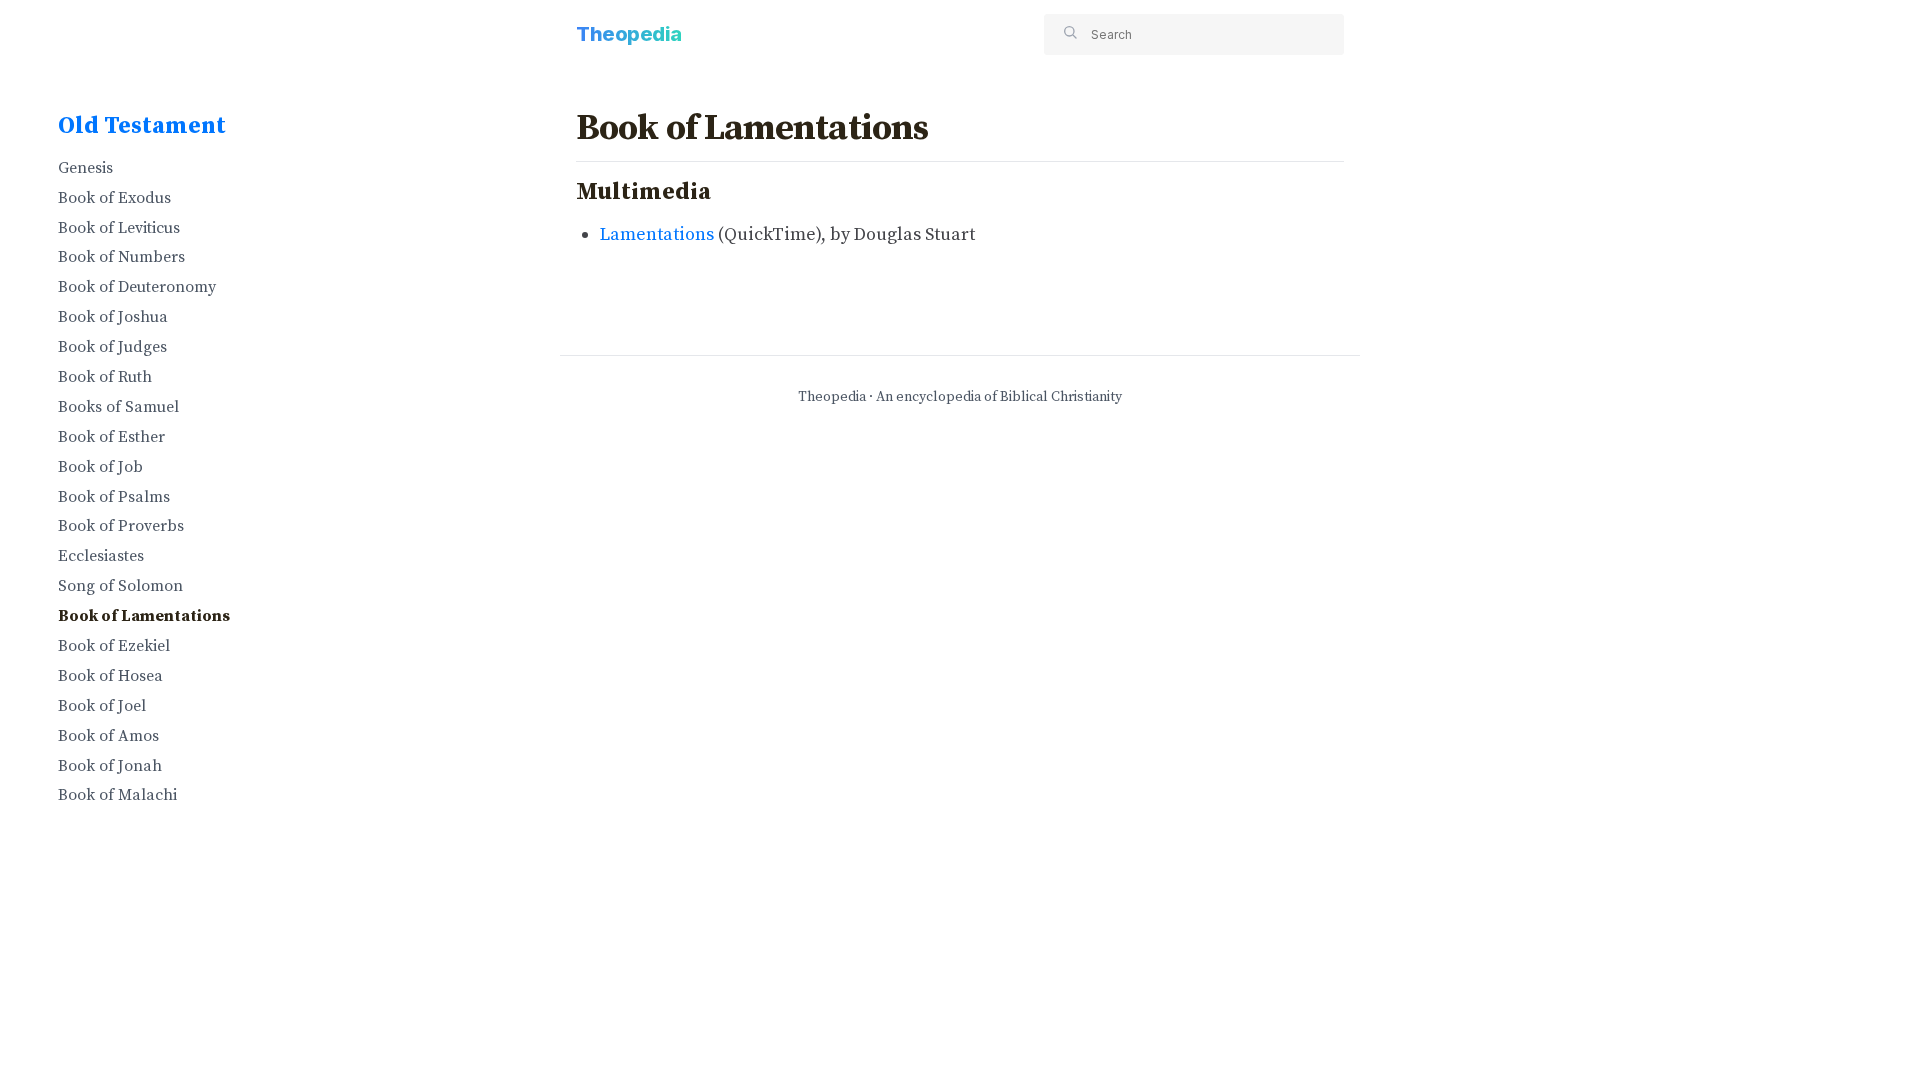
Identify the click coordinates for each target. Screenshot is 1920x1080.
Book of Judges (112, 347)
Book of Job (100, 467)
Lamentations (657, 234)
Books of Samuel (118, 407)
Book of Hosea (110, 676)
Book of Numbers (121, 257)
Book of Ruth (105, 377)
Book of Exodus (114, 198)
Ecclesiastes (101, 556)
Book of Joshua (113, 317)
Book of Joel (102, 706)
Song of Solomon (120, 586)
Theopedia (629, 34)
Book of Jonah (110, 766)
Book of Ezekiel (114, 646)
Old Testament (142, 126)
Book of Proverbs (121, 526)
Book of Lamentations (144, 616)
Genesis (85, 168)
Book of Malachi (117, 795)
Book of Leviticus (119, 228)
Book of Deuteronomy (137, 287)
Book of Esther (111, 437)
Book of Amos (108, 736)
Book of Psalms (114, 497)
